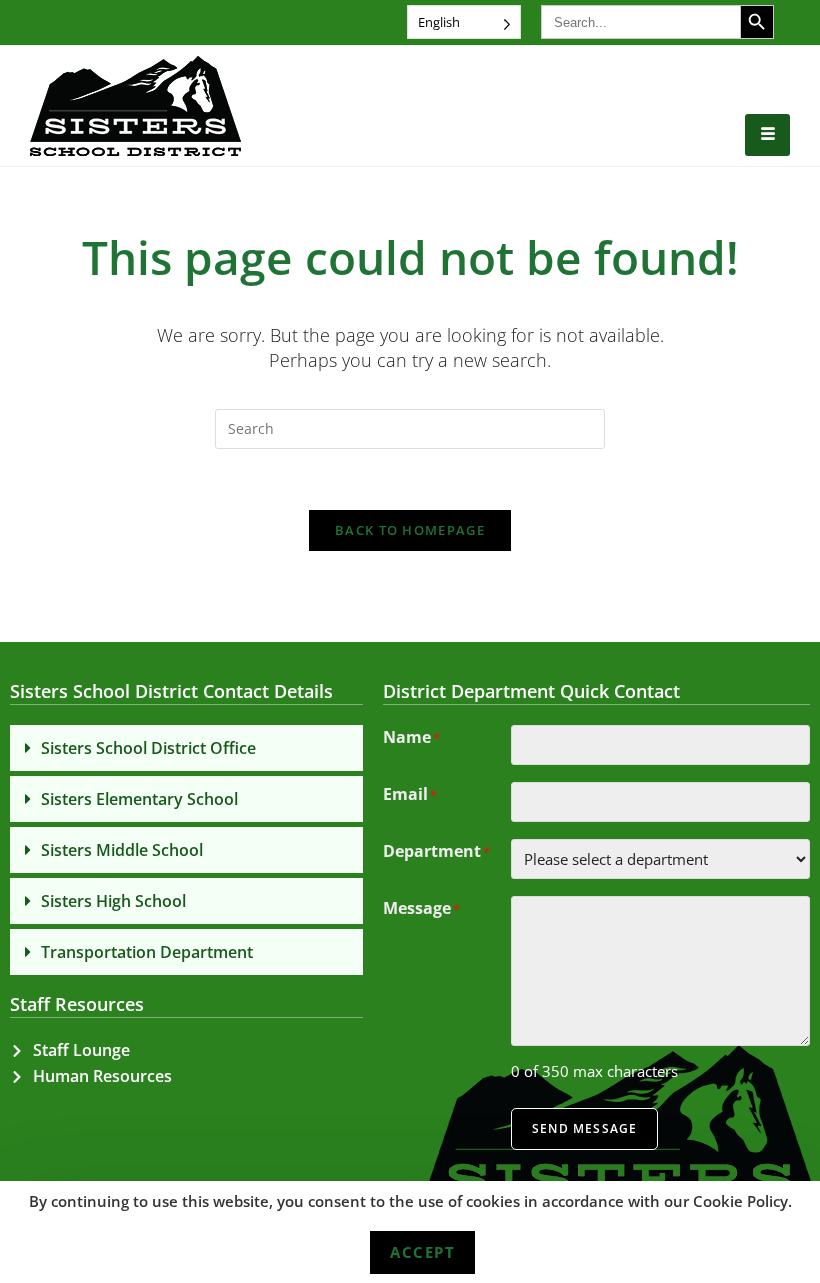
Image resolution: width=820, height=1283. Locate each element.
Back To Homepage (410, 530)
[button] (186, 748)
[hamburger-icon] (767, 135)
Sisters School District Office (148, 748)
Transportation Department (147, 952)
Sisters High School (113, 901)
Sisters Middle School (122, 850)
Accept (422, 1252)
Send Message (584, 1128)
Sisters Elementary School (139, 799)
